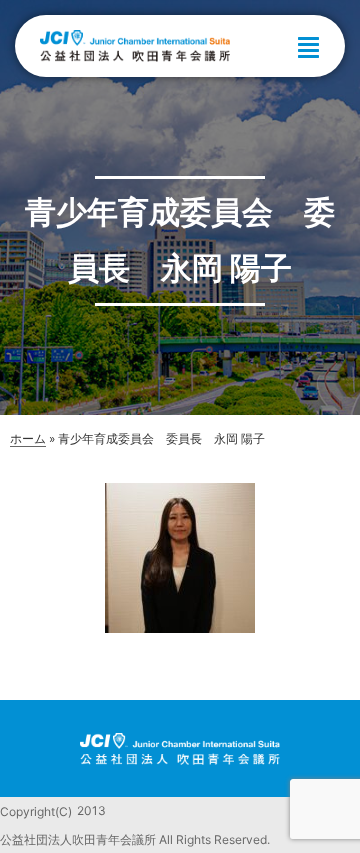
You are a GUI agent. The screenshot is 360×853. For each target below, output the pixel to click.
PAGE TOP (330, 810)
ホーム (28, 438)
